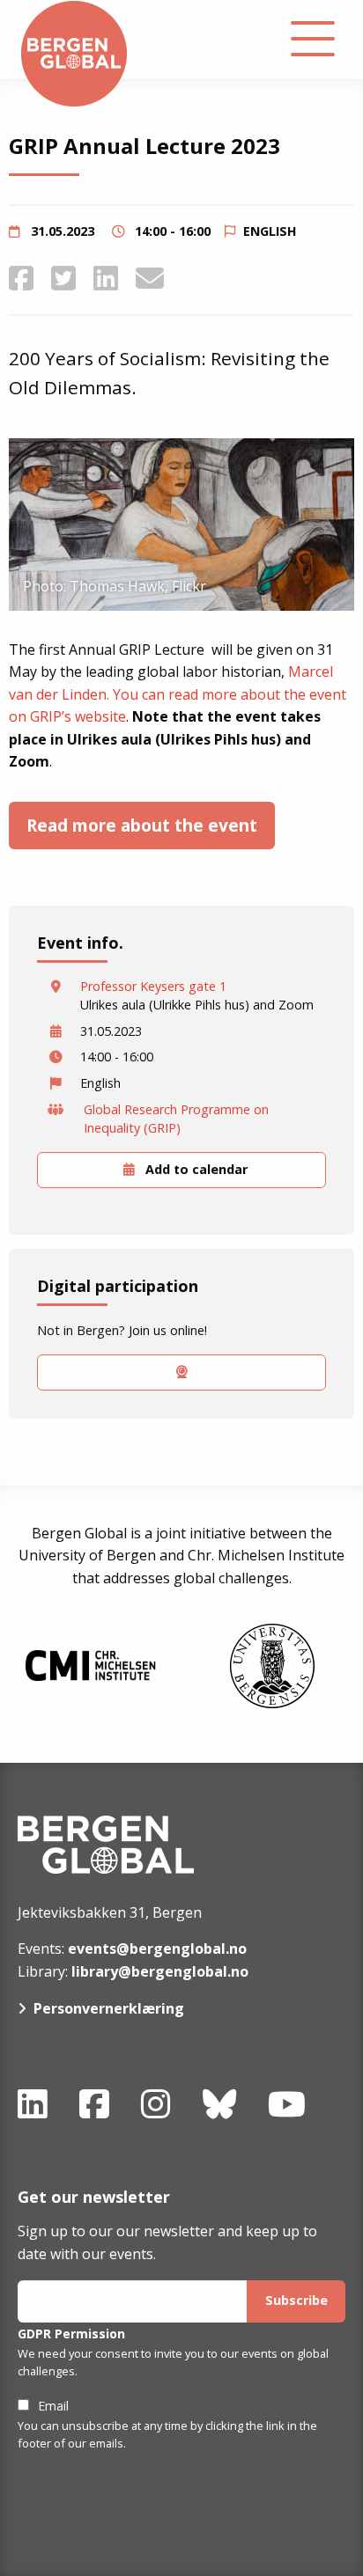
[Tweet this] (63, 278)
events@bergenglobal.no (157, 1949)
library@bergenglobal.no (160, 1971)
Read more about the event (142, 825)
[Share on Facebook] (21, 278)
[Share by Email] (150, 278)
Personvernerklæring (109, 2008)
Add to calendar (195, 1169)
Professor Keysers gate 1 (153, 986)
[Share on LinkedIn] (106, 278)
